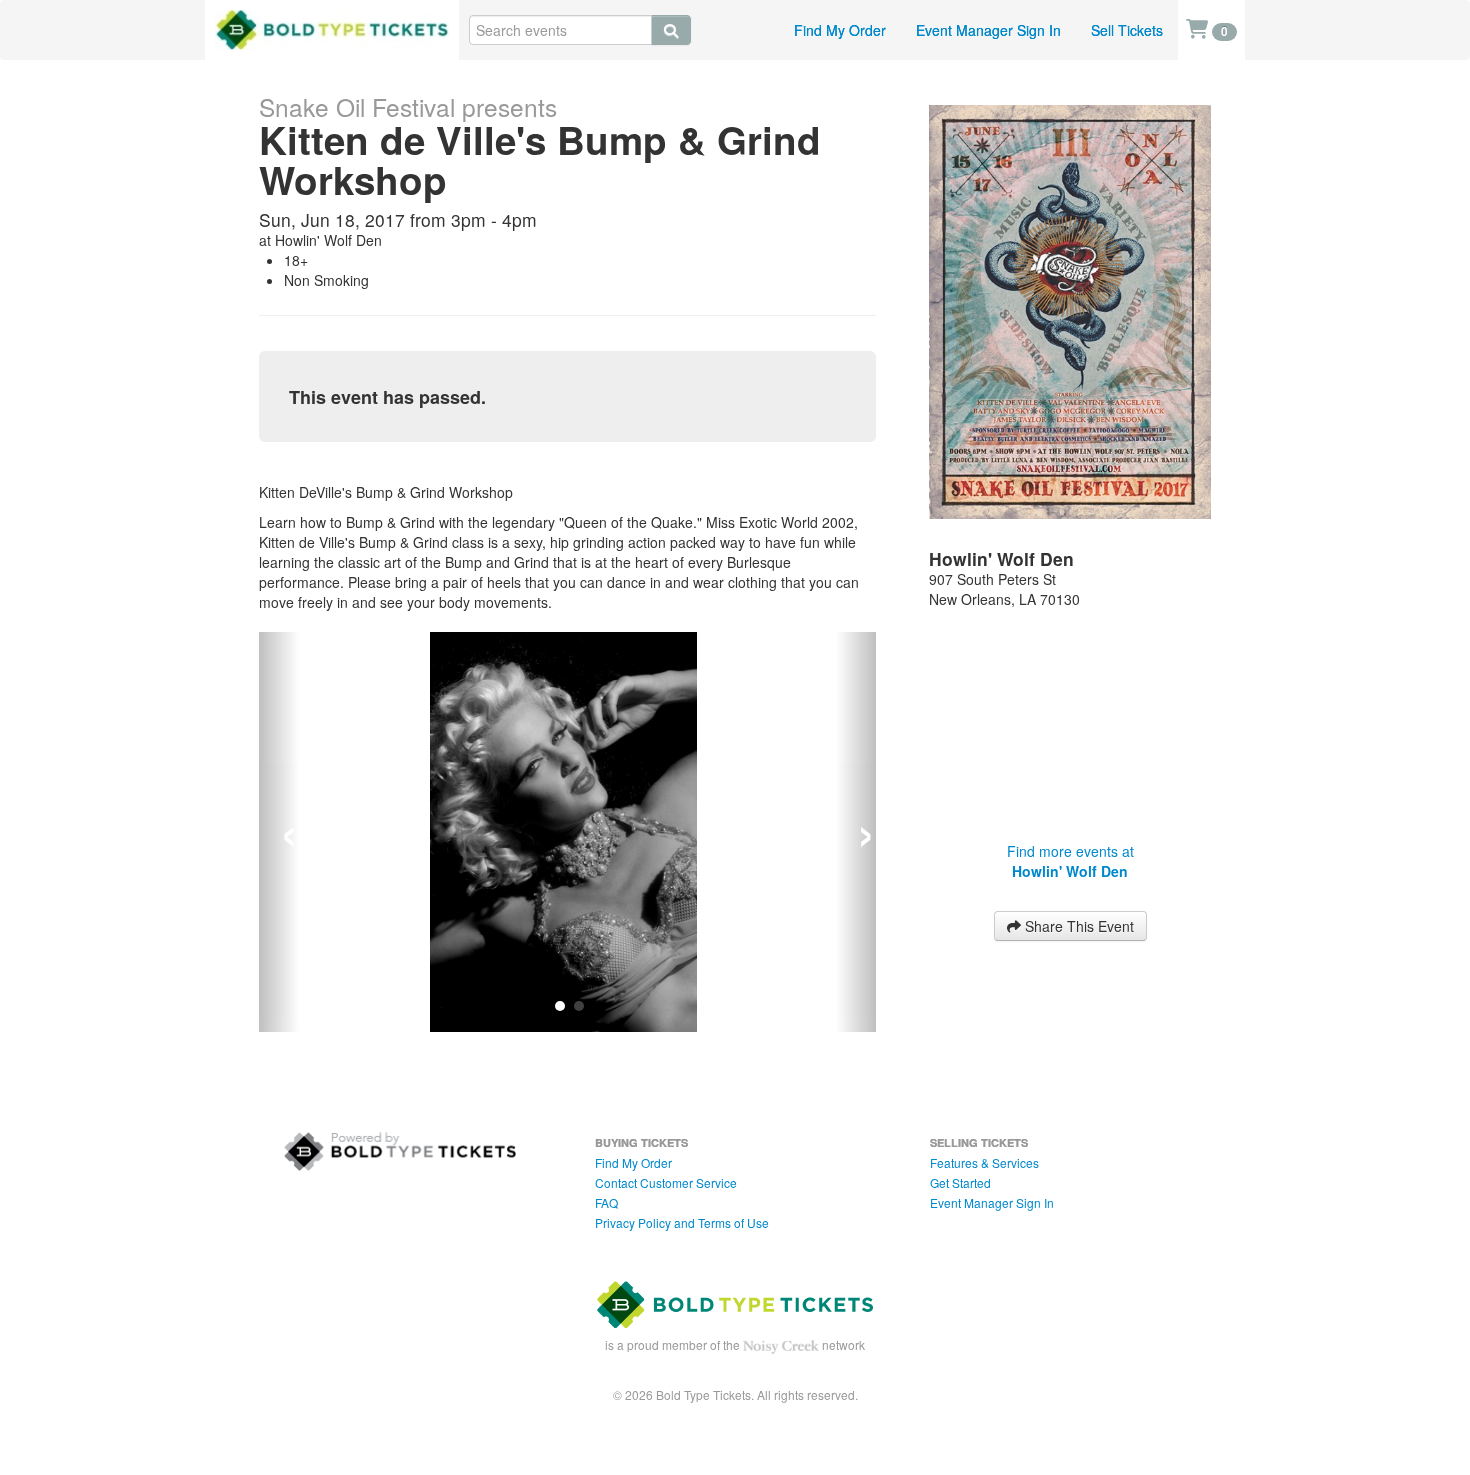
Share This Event (1077, 926)
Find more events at (1070, 861)
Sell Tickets (1127, 30)
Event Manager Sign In (988, 30)
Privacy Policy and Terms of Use (682, 1202)
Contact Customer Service (666, 1162)
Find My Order (840, 30)
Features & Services (984, 1142)
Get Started (960, 1162)
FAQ (606, 1182)
